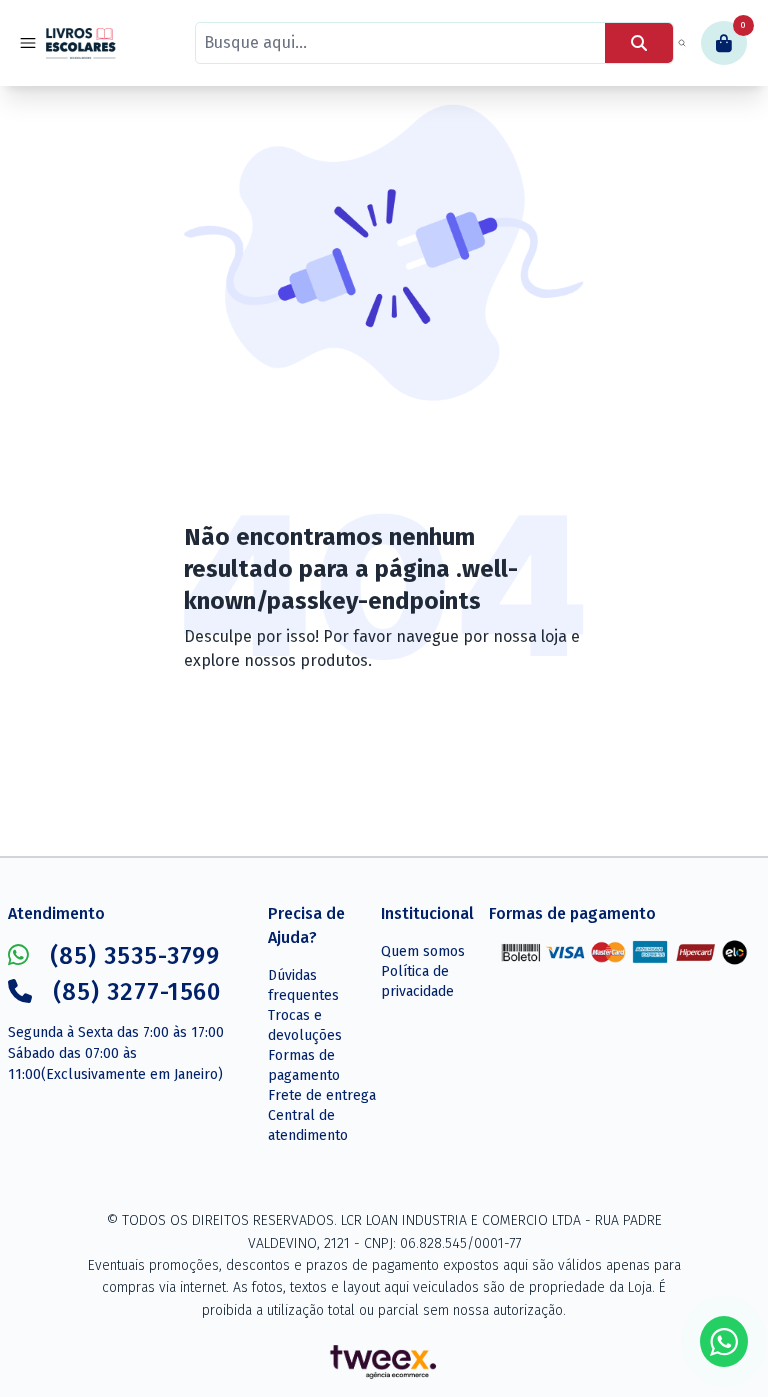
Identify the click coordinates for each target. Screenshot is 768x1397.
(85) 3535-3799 (135, 956)
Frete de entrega (322, 1095)
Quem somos (423, 951)
